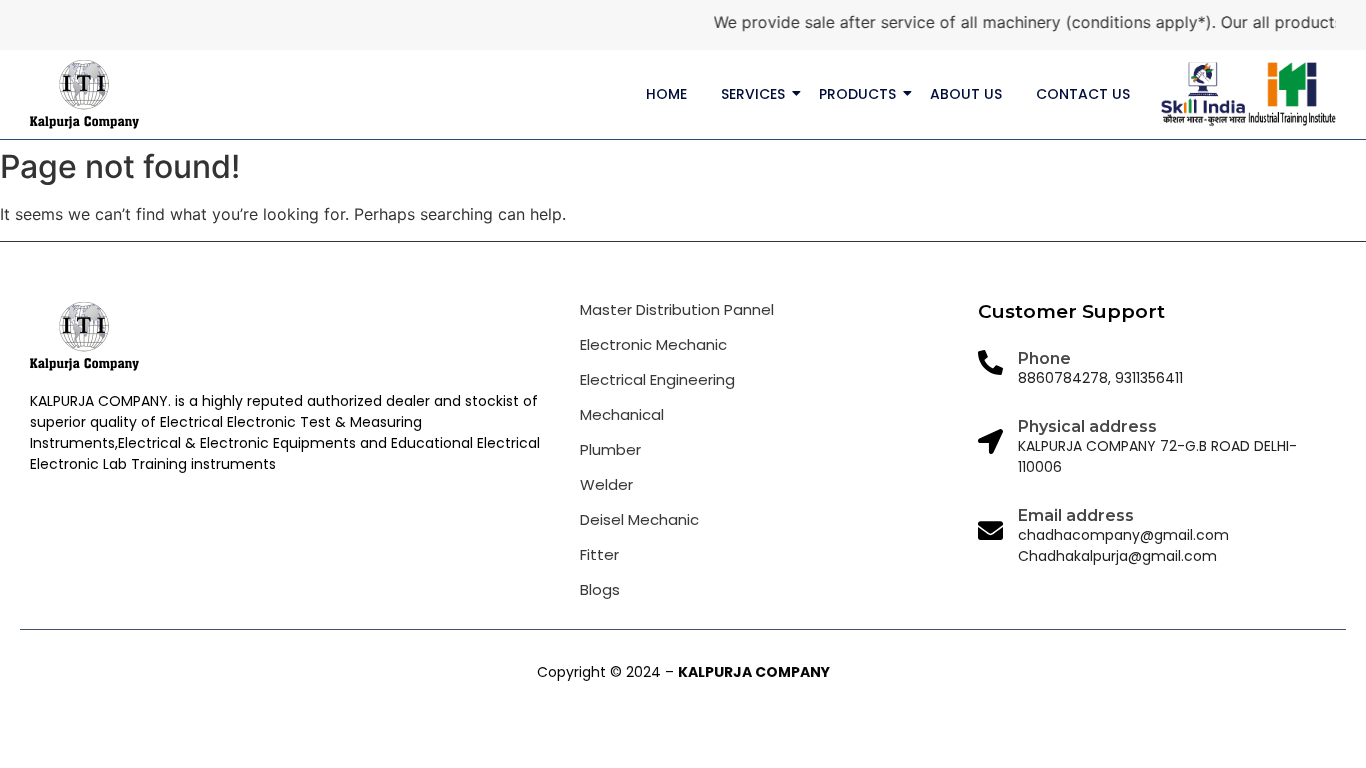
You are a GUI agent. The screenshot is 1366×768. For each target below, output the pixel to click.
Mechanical (622, 414)
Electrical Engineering (657, 379)
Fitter (599, 554)
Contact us (1083, 94)
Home (666, 94)
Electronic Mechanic (653, 344)
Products (857, 94)
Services (753, 94)
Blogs (600, 589)
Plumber (610, 449)
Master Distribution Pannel (677, 309)
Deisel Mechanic (639, 519)
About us (966, 94)
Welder (606, 484)
